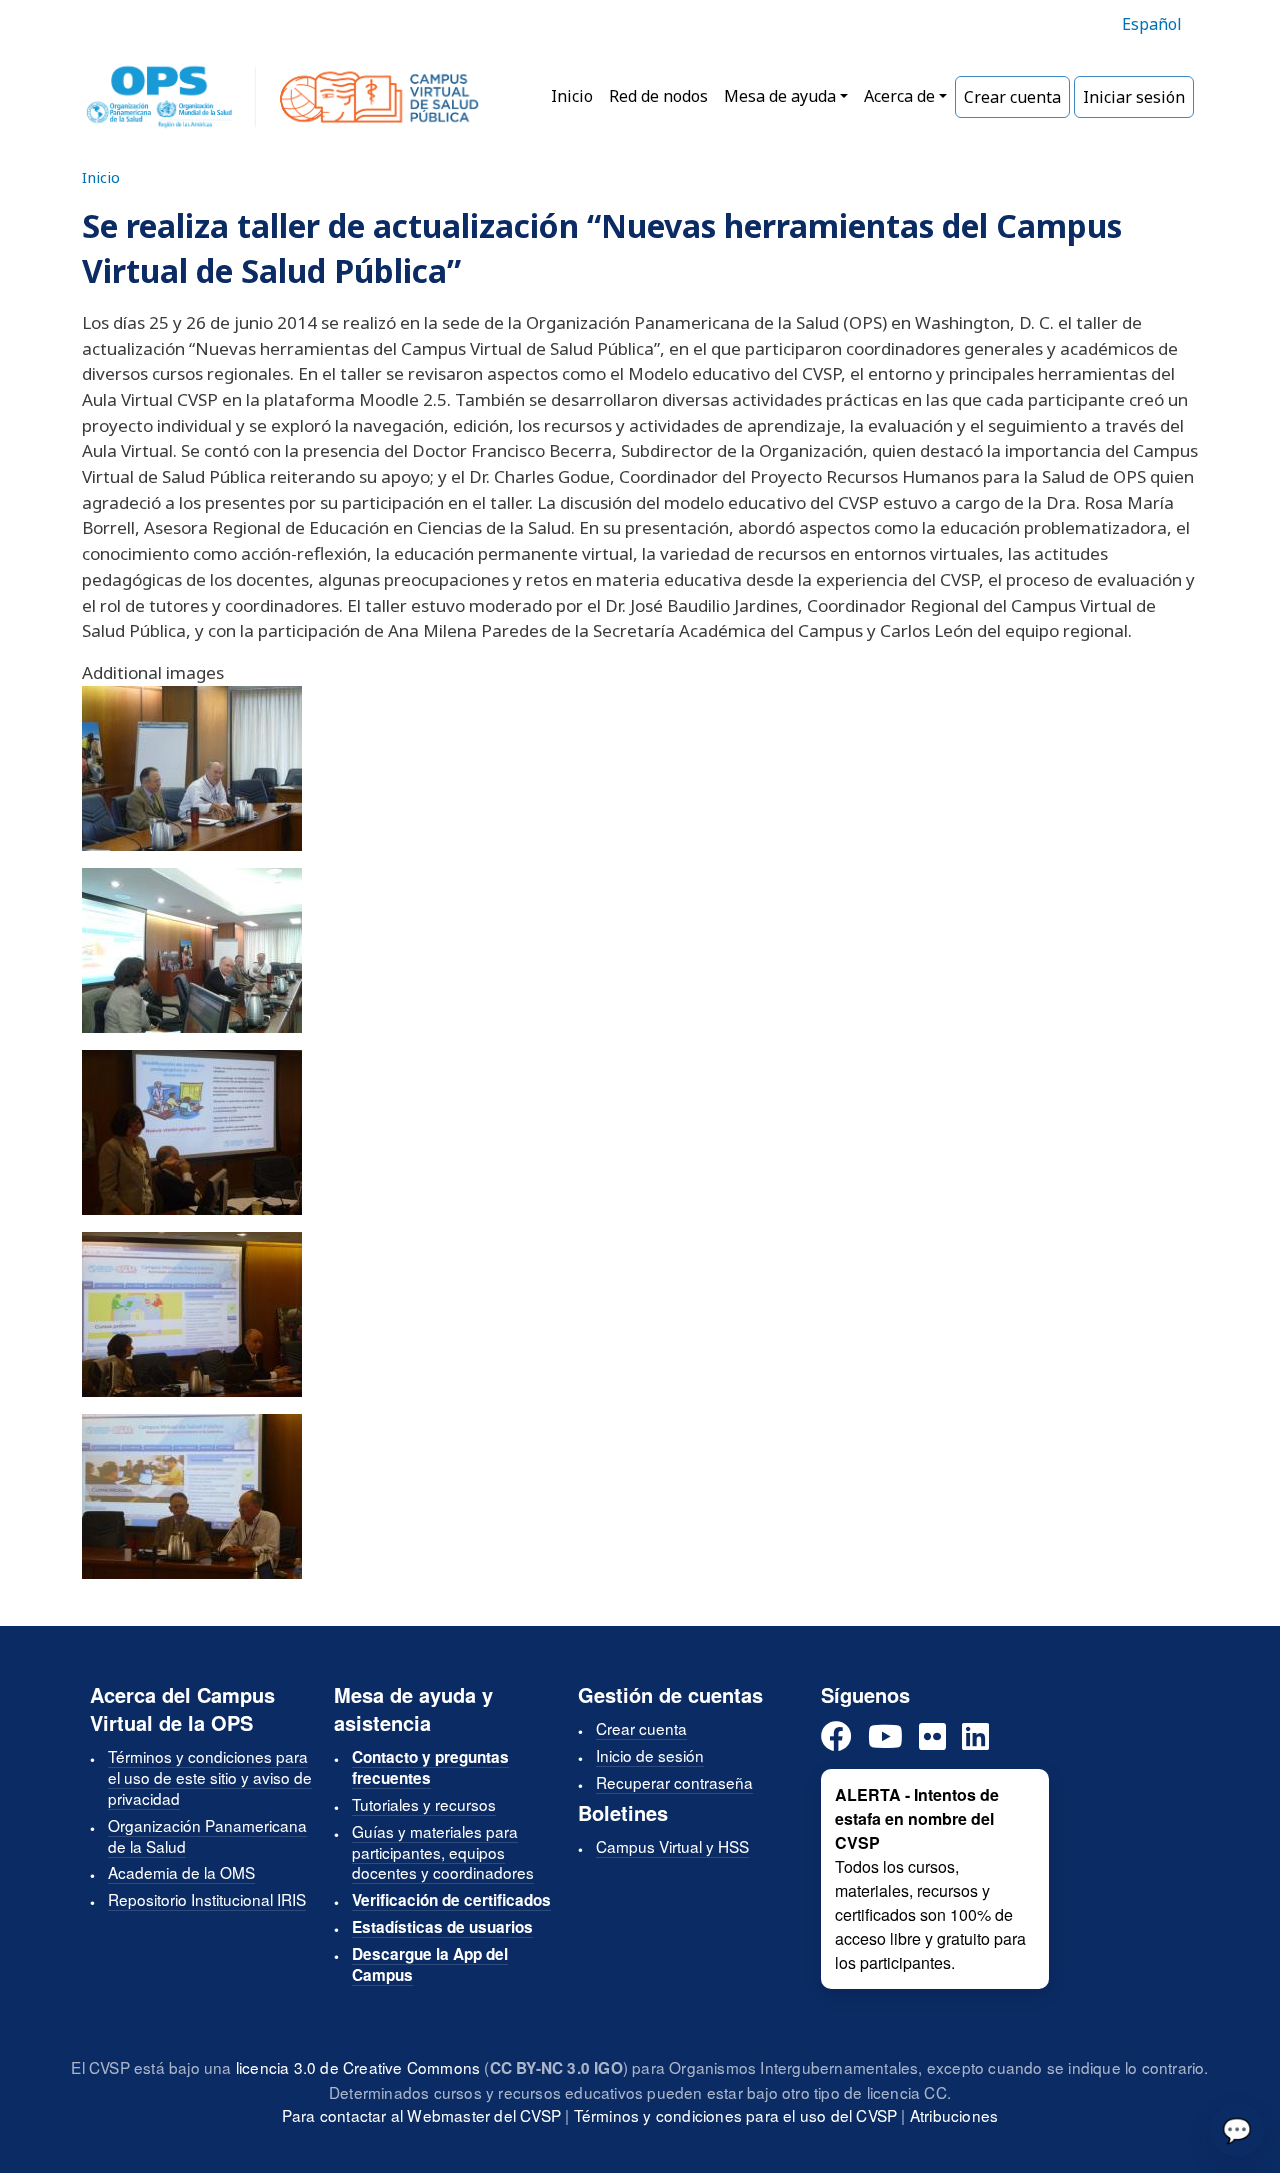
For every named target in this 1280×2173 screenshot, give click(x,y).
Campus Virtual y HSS (672, 1846)
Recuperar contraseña (674, 1782)
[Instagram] (932, 1737)
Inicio (572, 96)
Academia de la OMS (181, 1872)
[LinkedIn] (975, 1737)
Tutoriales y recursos (424, 1804)
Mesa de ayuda (780, 96)
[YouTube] (885, 1737)
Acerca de (899, 96)
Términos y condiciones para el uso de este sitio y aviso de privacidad (210, 1777)
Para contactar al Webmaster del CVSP (421, 2115)
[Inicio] (282, 97)
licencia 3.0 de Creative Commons (358, 2067)
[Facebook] (836, 1737)
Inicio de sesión (650, 1755)
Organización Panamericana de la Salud (207, 1835)
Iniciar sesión (1134, 97)
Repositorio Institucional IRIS (207, 1899)
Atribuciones (954, 2115)
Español (1152, 24)
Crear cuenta (1012, 97)
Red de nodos (658, 96)
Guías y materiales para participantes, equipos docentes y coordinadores (443, 1852)
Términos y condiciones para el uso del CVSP (736, 2115)
